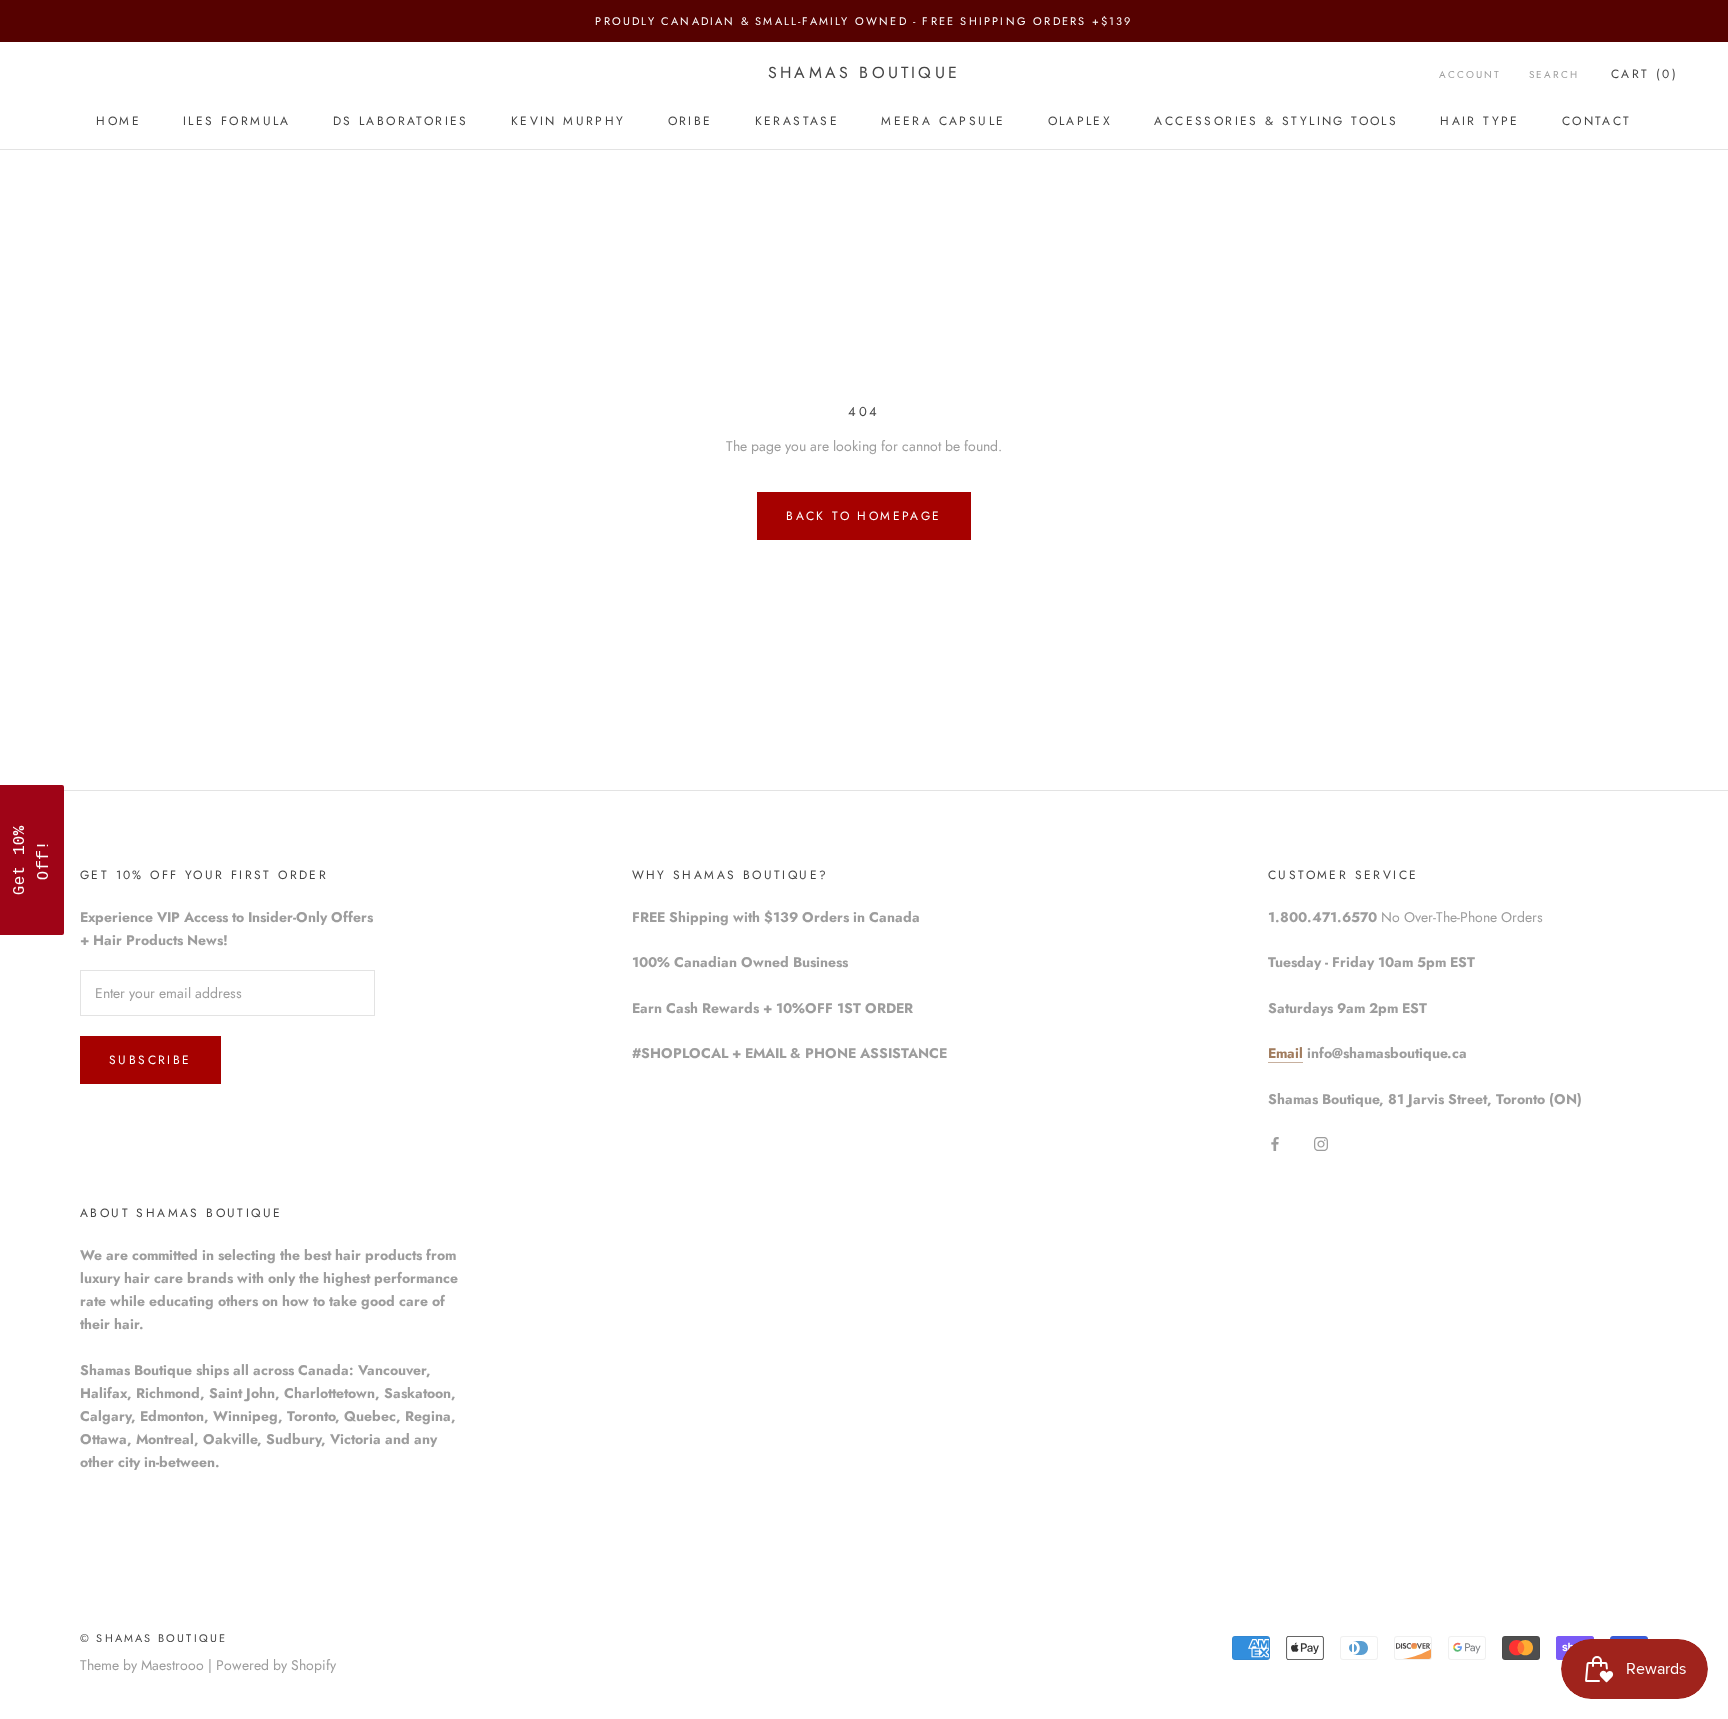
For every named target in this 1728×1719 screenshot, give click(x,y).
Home (118, 121)
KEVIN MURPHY (568, 121)
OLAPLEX (1080, 121)
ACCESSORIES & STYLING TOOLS (1276, 121)
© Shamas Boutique (153, 1638)
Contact (1597, 121)
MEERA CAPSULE (943, 121)
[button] (32, 860)
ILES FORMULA (237, 121)
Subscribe (150, 1060)
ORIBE (690, 121)
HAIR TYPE (1480, 121)
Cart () (1644, 74)
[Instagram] (1321, 1142)
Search (1554, 74)
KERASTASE (797, 121)
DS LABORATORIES (401, 121)
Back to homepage (863, 516)
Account (1470, 74)
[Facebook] (1275, 1142)
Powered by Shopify (276, 1665)
